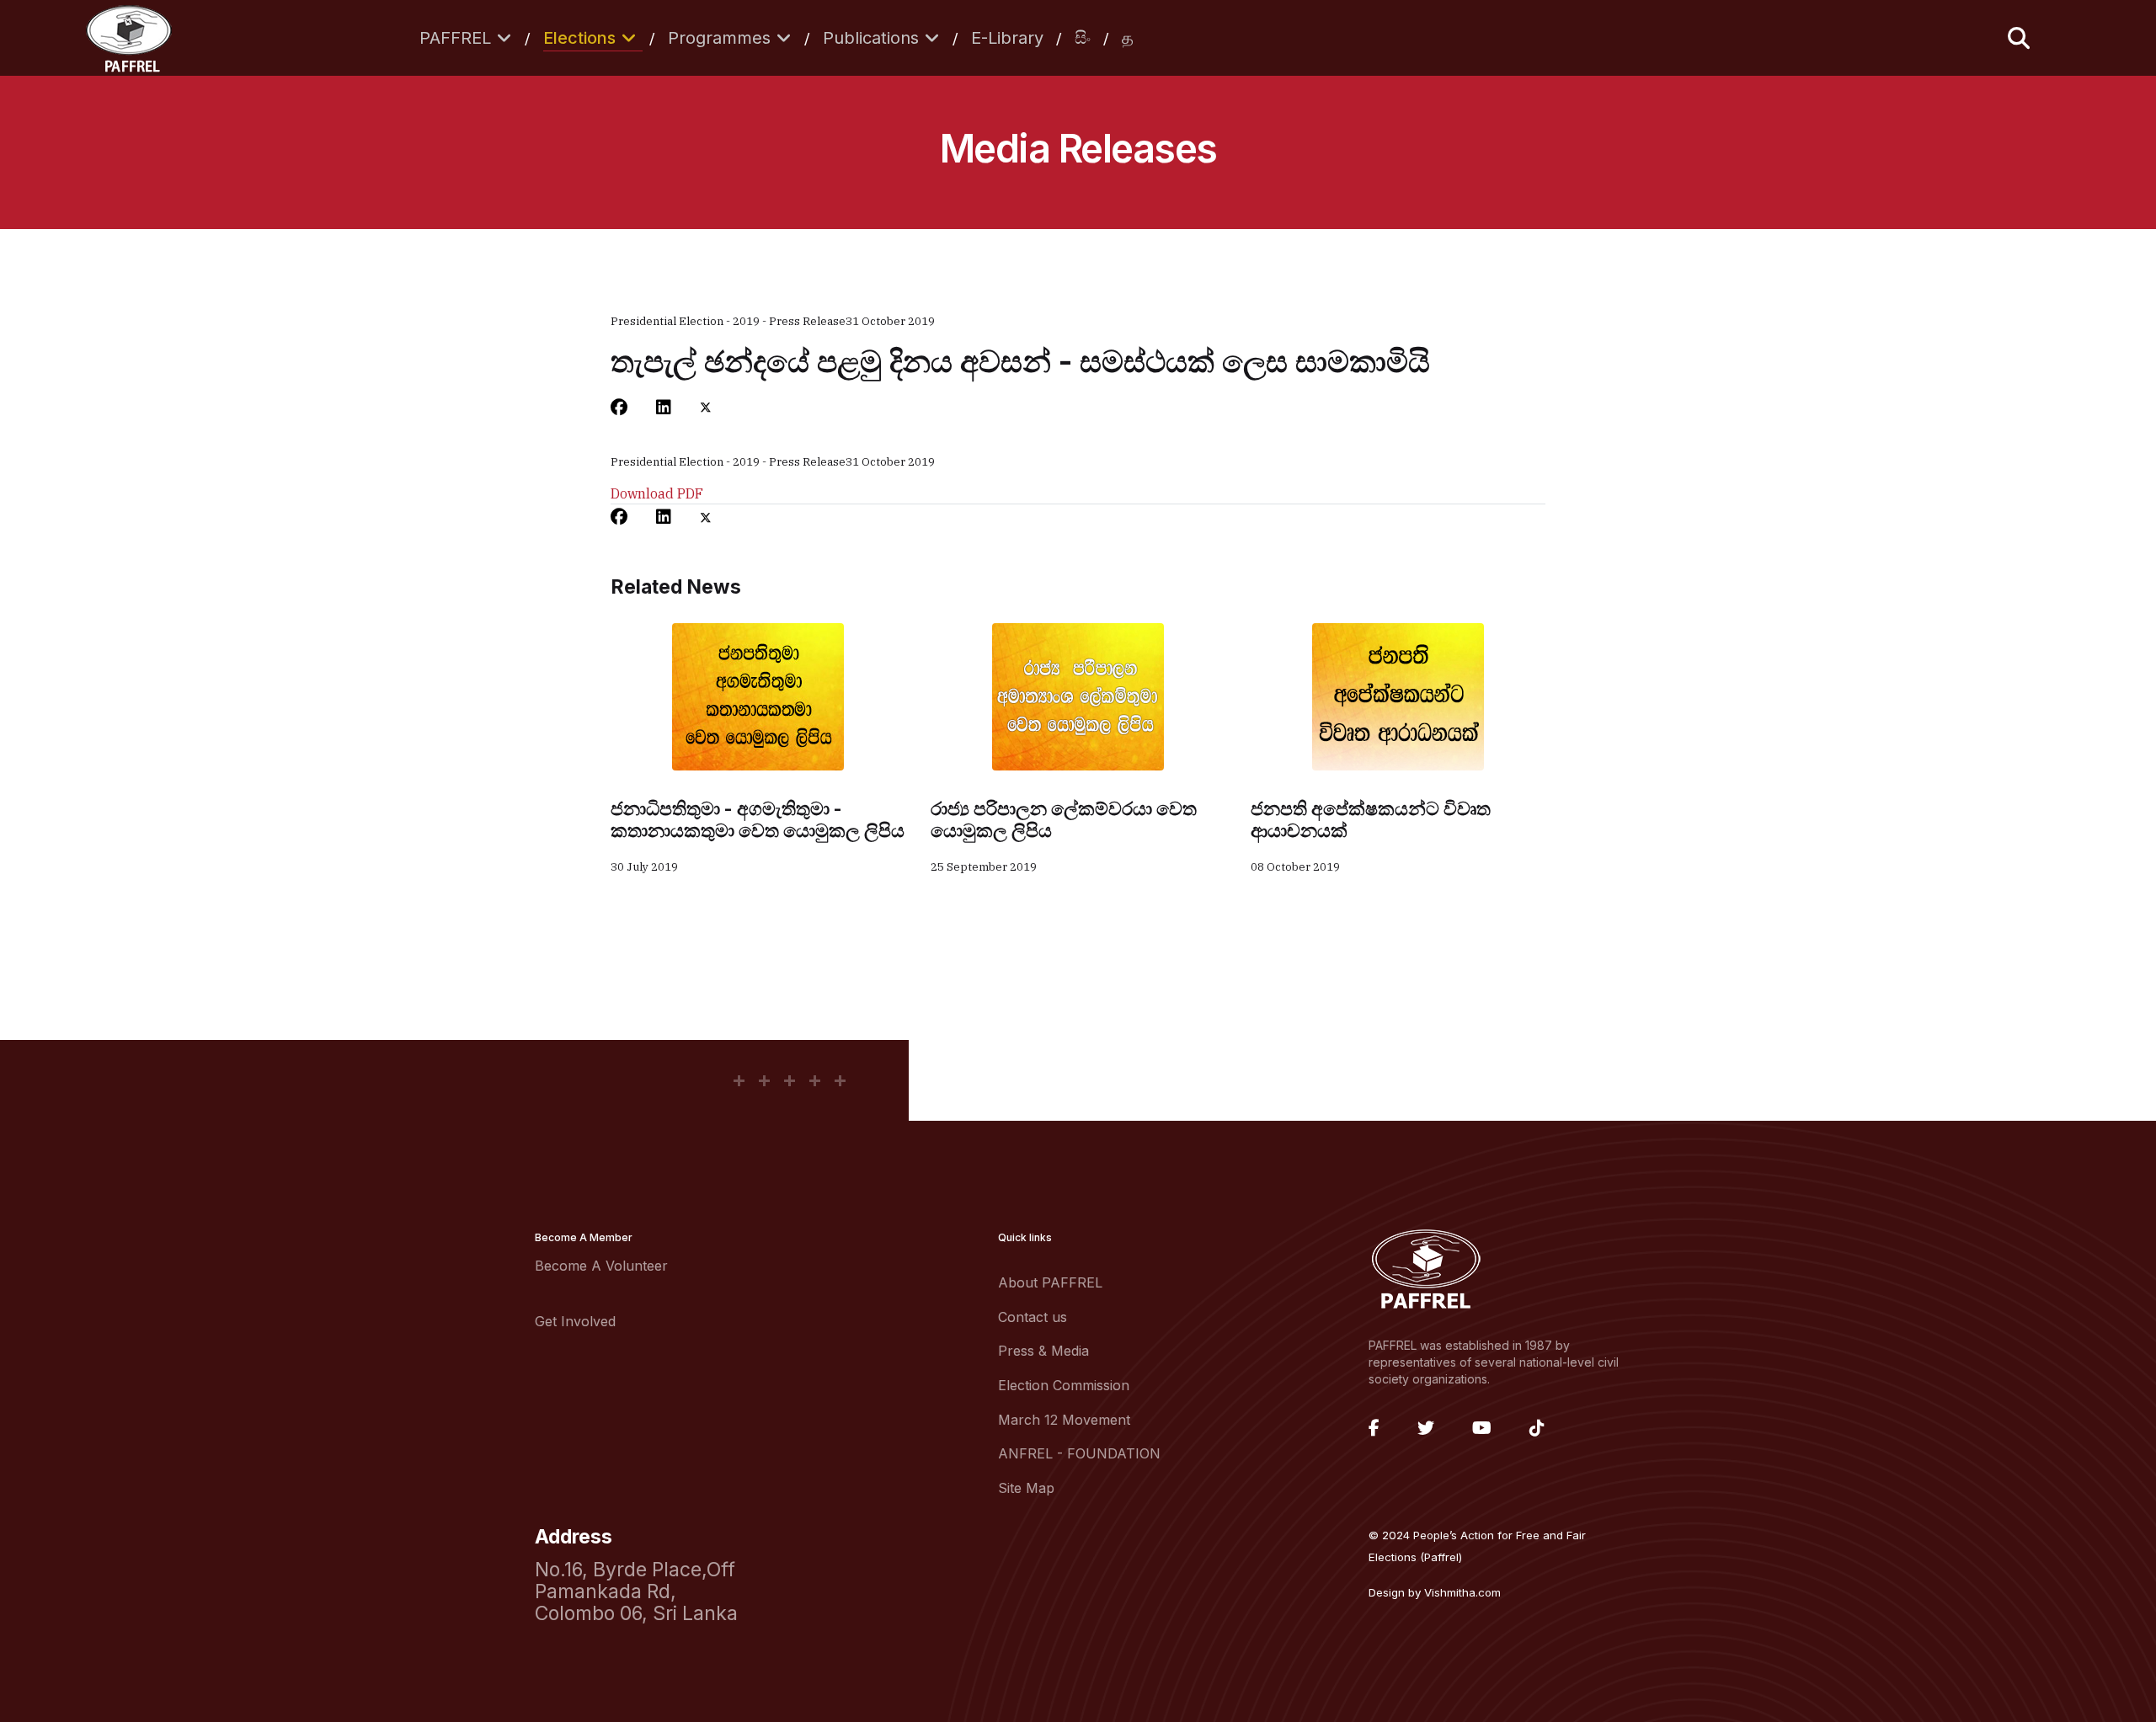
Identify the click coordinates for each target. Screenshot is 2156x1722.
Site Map (1026, 1488)
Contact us (1033, 1317)
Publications (871, 38)
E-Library (1007, 38)
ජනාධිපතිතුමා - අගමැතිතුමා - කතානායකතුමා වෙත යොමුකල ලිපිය (758, 819)
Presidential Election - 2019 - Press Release (728, 321)
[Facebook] (619, 408)
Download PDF (657, 493)
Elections (579, 38)
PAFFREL (455, 38)
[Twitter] (706, 408)
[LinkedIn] (664, 408)
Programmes (719, 38)
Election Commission (1064, 1385)
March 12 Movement (1064, 1420)
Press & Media (1043, 1351)
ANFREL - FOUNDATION (1079, 1453)
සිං (1083, 38)
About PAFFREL (1050, 1282)
